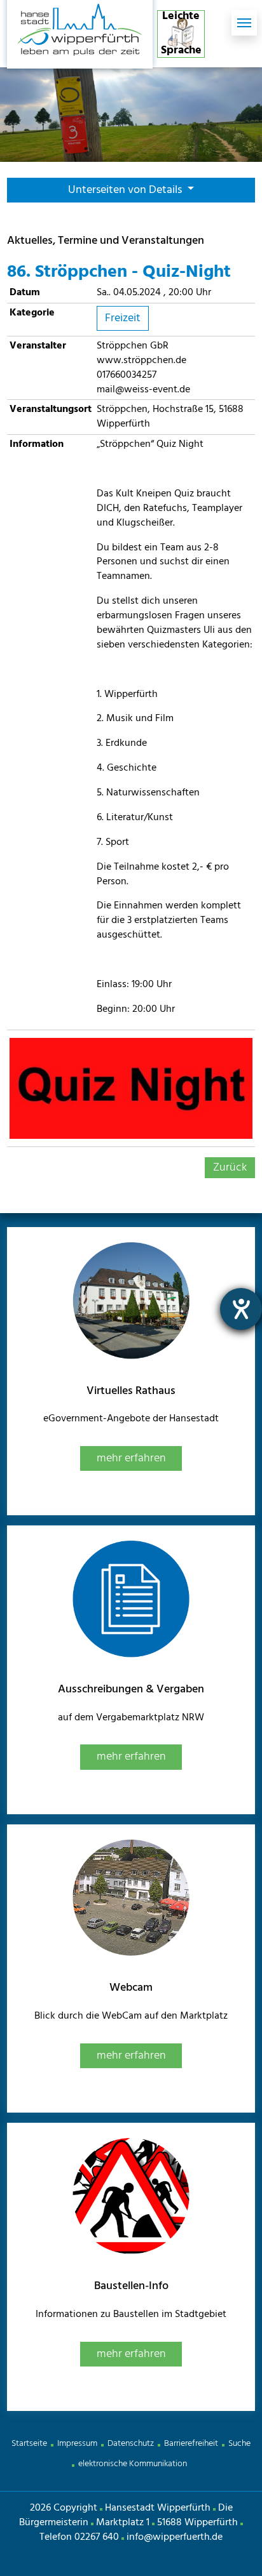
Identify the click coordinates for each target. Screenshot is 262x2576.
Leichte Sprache (181, 34)
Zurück (230, 1168)
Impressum (77, 2444)
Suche (239, 2444)
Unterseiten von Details (126, 190)
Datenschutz (131, 2444)
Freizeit (123, 318)
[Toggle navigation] (244, 23)
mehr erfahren (131, 1458)
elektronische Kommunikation (133, 2464)
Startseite (29, 2444)
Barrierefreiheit (191, 2444)
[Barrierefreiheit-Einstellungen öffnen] (241, 1309)
